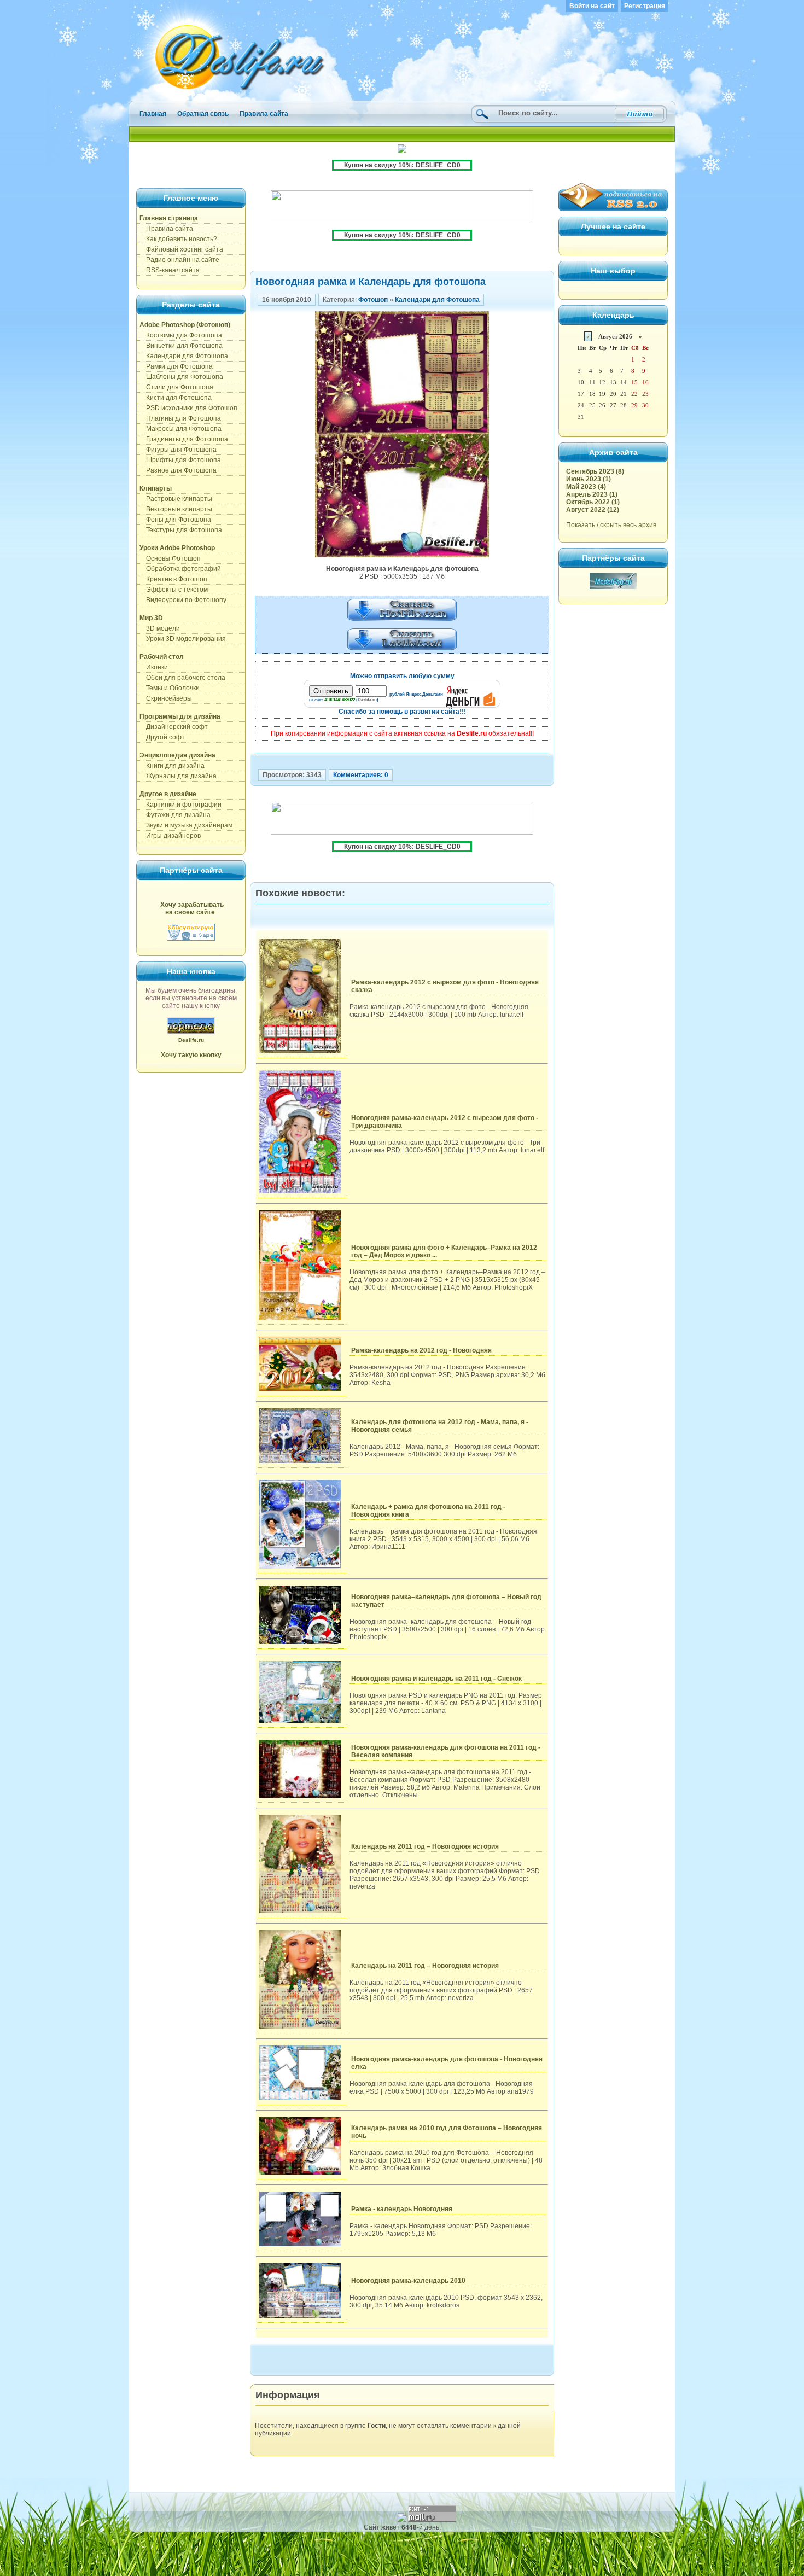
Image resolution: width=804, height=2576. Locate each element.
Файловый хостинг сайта (181, 249)
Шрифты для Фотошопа (180, 460)
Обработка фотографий (180, 569)
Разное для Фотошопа (178, 470)
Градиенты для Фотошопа (184, 439)
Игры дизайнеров (170, 836)
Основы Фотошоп (170, 558)
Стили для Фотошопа (176, 387)
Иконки (154, 667)
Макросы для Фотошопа (180, 429)
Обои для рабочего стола (182, 678)
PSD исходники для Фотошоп (188, 408)
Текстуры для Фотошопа (181, 530)
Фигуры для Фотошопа (178, 450)
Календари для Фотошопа (184, 356)
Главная (153, 114)
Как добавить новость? (178, 239)
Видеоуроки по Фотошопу (183, 600)
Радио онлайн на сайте (179, 260)
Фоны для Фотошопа (175, 520)
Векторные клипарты (176, 509)
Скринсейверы (166, 698)
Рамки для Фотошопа (176, 366)
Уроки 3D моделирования (183, 639)
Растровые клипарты (176, 499)
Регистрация (645, 6)
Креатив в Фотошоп (173, 579)
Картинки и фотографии (180, 805)
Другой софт (162, 737)
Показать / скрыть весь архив (611, 525)
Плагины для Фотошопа (180, 418)
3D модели (160, 628)
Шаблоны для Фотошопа (181, 377)
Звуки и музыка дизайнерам (186, 825)
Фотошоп (373, 300)
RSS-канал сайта (170, 270)
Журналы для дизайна (178, 776)
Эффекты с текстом (174, 590)
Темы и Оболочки (170, 688)
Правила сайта (264, 114)
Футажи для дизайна (175, 815)
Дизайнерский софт (174, 727)
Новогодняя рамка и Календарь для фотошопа (371, 282)
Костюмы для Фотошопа (181, 335)
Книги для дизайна (172, 766)
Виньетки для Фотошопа (181, 346)
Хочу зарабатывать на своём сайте (192, 908)
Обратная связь (203, 114)
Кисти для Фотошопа (176, 398)
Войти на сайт (592, 6)
